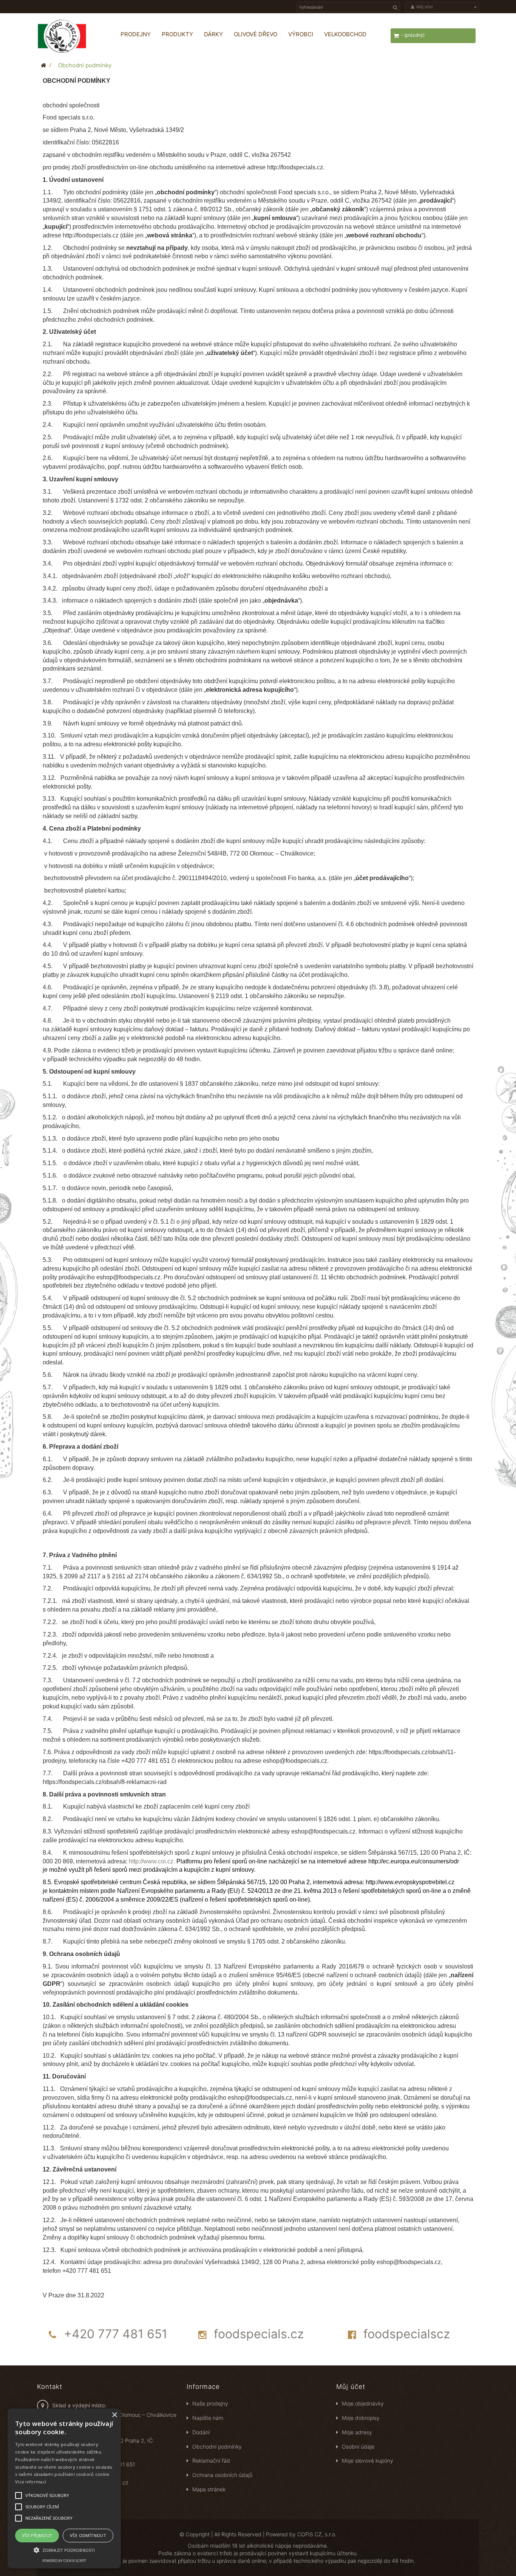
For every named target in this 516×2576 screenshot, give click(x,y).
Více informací (31, 2482)
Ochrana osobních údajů (222, 2475)
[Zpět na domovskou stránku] (43, 65)
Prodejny (136, 34)
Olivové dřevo (256, 34)
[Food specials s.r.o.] (71, 36)
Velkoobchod (345, 34)
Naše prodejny (210, 2403)
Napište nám (208, 2418)
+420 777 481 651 (116, 2334)
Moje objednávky (363, 2403)
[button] (64, 2550)
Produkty (177, 34)
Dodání (201, 2432)
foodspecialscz (407, 2334)
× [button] (114, 2415)
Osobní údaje (358, 2447)
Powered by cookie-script (64, 2561)
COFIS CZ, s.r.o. (317, 2534)
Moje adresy (357, 2432)
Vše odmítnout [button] (88, 2535)
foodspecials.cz (259, 2334)
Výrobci (301, 34)
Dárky (213, 34)
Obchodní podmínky (217, 2447)
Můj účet (351, 2387)
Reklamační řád (211, 2461)
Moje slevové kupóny (368, 2461)
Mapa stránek (209, 2489)
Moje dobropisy (361, 2418)
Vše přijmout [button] (37, 2535)
